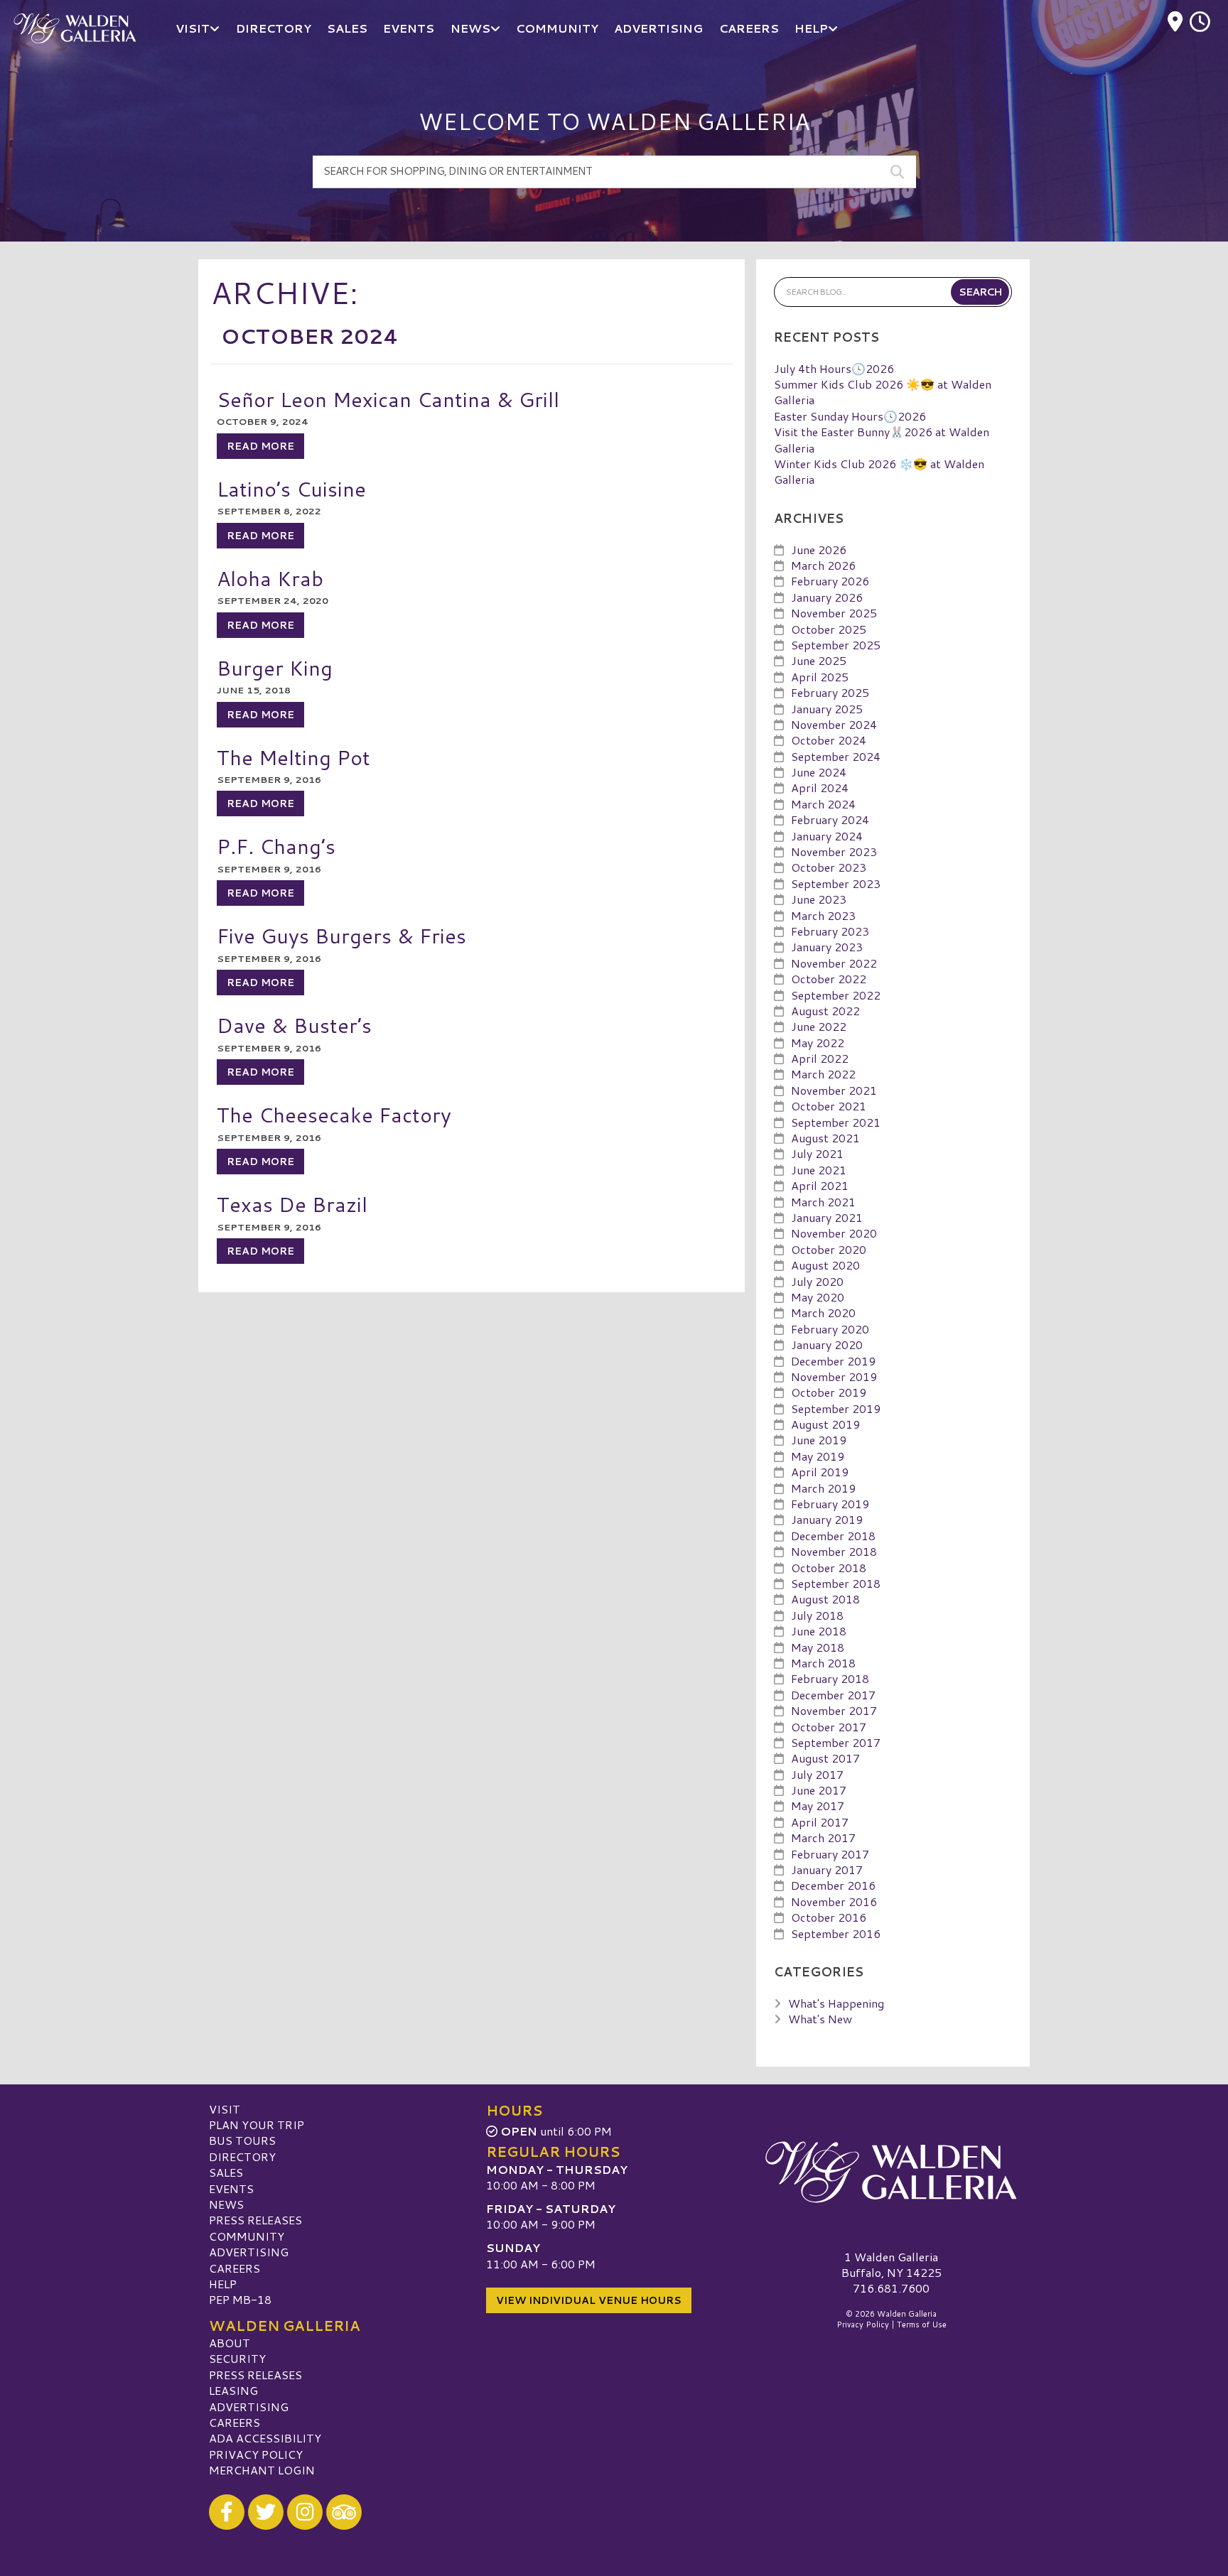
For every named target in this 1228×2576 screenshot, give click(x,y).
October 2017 (829, 1727)
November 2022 (834, 963)
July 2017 (817, 1774)
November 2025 (834, 613)
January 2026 (827, 597)
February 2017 (830, 1854)
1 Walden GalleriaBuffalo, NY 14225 (892, 2264)
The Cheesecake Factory (334, 1114)
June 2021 (819, 1170)
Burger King (275, 667)
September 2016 (836, 1933)
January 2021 (827, 1217)
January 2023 (827, 947)
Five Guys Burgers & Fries (341, 935)
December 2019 (833, 1361)
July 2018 (817, 1615)
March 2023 (823, 915)
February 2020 (830, 1329)
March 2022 (823, 1074)
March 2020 (823, 1313)
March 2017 (823, 1838)
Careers (235, 2268)
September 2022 (836, 995)
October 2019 (829, 1392)
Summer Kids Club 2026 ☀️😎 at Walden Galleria (883, 392)
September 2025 (836, 645)
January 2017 (827, 1869)
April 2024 (820, 788)
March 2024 (823, 804)
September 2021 (836, 1122)
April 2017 (820, 1822)
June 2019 (819, 1440)
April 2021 (820, 1185)
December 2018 (833, 1536)
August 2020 (825, 1265)
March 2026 (823, 565)
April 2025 (820, 677)
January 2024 (827, 836)
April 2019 (820, 1472)
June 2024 (819, 772)
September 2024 (836, 756)
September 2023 (836, 883)
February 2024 (830, 819)
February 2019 (830, 1504)
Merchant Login (262, 2470)
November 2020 (834, 1233)
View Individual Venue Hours (589, 2300)
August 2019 (825, 1424)
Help (223, 2284)
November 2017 (834, 1710)
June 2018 (819, 1631)
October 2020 (829, 1249)
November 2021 (834, 1090)
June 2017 (819, 1790)
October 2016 (829, 1917)
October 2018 (829, 1568)
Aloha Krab (270, 578)
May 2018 (818, 1647)
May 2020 (818, 1297)
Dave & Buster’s (294, 1025)
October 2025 (829, 629)
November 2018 (834, 1551)
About (230, 2343)
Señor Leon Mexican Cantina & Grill (388, 399)
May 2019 (818, 1456)
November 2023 (834, 851)
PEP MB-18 (240, 2299)
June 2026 (819, 550)
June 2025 (819, 660)
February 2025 (830, 692)
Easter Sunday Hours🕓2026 (850, 416)
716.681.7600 (891, 2288)
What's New (820, 2019)
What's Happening (836, 2003)
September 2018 (836, 1583)
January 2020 (827, 1344)
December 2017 (833, 1695)
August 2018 (825, 1599)
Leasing (233, 2390)
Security (237, 2358)
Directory (242, 2156)
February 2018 (830, 1678)
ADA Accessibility (265, 2438)
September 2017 (836, 1742)
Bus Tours (242, 2140)
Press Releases (255, 2220)
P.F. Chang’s (276, 846)
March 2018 (823, 1663)
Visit (225, 2109)
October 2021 (829, 1106)
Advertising (249, 2252)
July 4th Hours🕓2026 (834, 368)
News (226, 2204)
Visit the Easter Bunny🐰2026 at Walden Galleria (882, 439)
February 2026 (830, 581)
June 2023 (819, 899)
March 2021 (823, 1202)
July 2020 (817, 1281)
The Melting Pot (293, 757)
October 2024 (829, 740)
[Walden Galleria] (891, 2172)
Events (231, 2188)
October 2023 (829, 867)
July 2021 (817, 1153)
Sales (226, 2172)
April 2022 (820, 1058)
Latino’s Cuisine (291, 488)
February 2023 (830, 931)
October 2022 (829, 979)
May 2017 (818, 1806)
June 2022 (819, 1026)
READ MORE (260, 446)
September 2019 (836, 1408)
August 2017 (825, 1758)
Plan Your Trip (257, 2125)
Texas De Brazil (292, 1204)
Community (247, 2236)
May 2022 (818, 1043)
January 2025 (827, 709)
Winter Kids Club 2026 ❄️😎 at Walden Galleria (879, 471)
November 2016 (834, 1901)
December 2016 (833, 1885)
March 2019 (823, 1488)
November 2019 (834, 1376)
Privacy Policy (256, 2454)
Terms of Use (922, 2325)
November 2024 (834, 724)
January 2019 (827, 1519)
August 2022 (825, 1011)
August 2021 (825, 1138)
